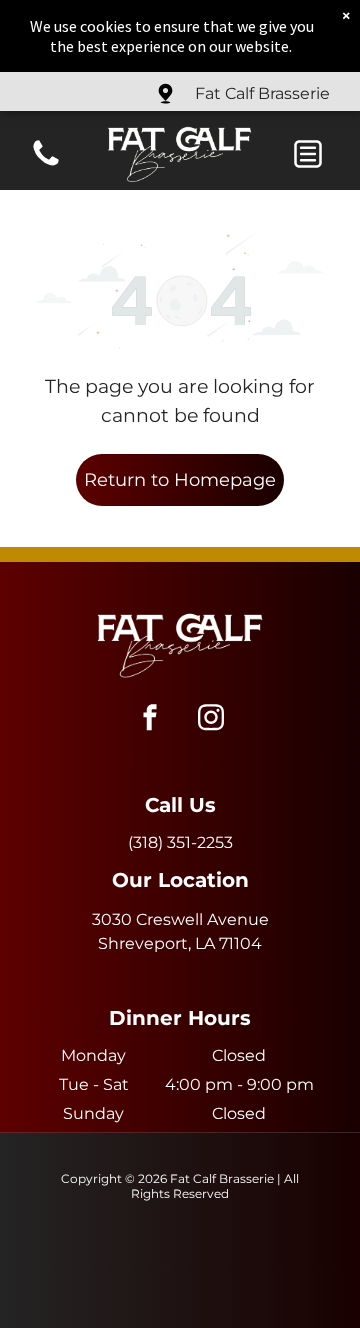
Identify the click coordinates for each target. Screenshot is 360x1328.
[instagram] (211, 720)
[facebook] (150, 720)
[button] (308, 154)
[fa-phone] (46, 164)
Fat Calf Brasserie (262, 93)
